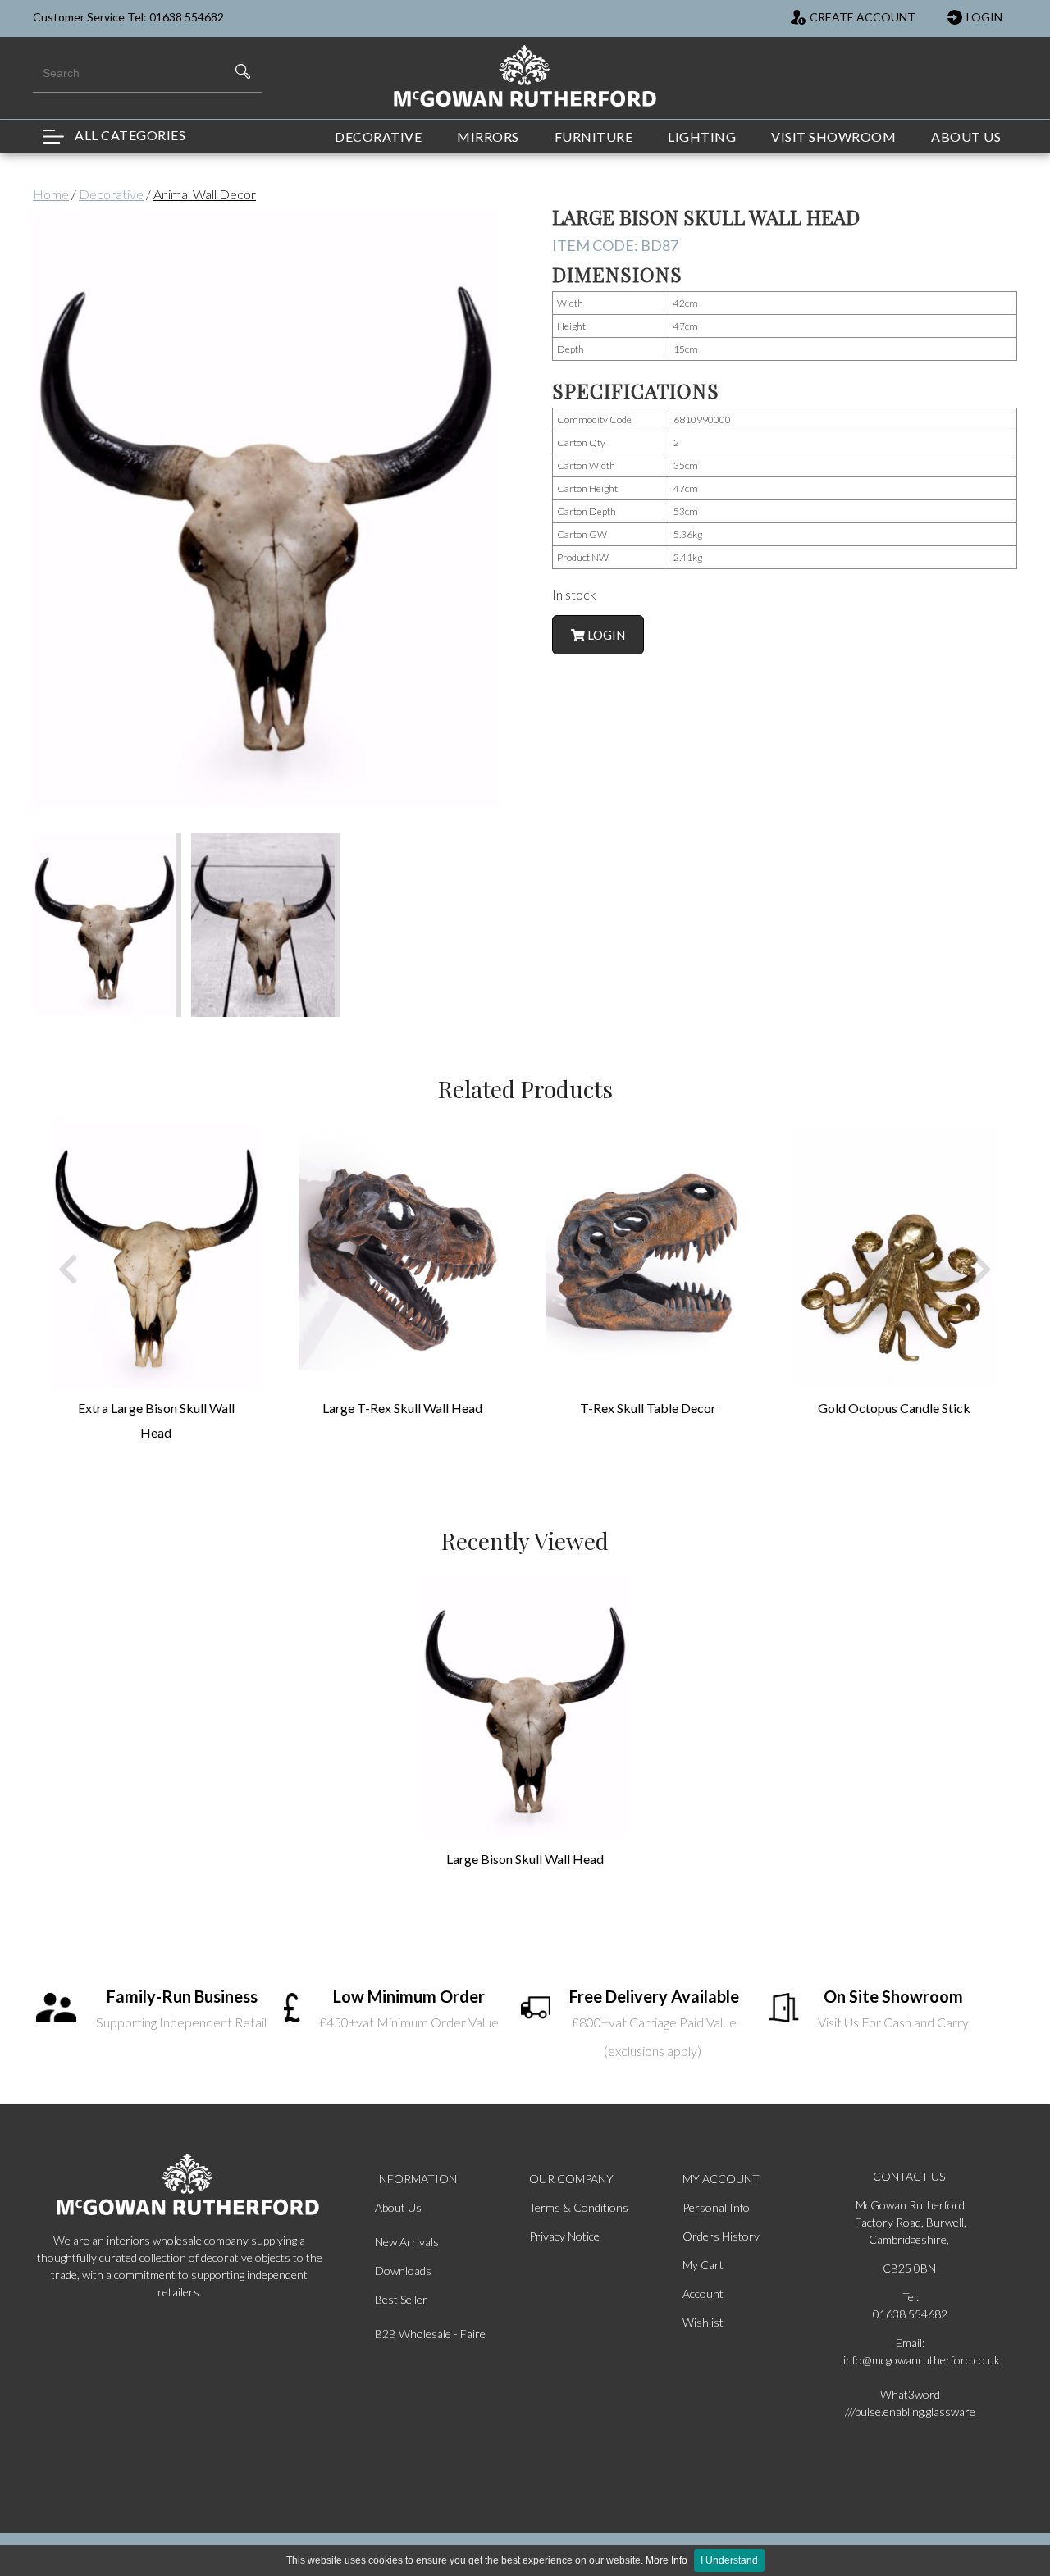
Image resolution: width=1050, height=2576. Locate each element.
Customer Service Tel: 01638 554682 (128, 17)
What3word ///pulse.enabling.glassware (910, 2403)
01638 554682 (910, 2314)
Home (51, 194)
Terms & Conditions (579, 2207)
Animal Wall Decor (205, 194)
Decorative (111, 194)
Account (703, 2293)
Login (605, 635)
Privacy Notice (564, 2236)
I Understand (729, 2560)
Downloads (403, 2271)
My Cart (703, 2265)
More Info (667, 2560)
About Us (398, 2207)
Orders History (721, 2236)
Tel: (911, 2297)
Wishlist (703, 2322)
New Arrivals (407, 2242)
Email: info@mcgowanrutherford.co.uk (911, 2351)
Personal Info (716, 2207)
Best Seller (401, 2299)
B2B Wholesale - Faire (430, 2334)
